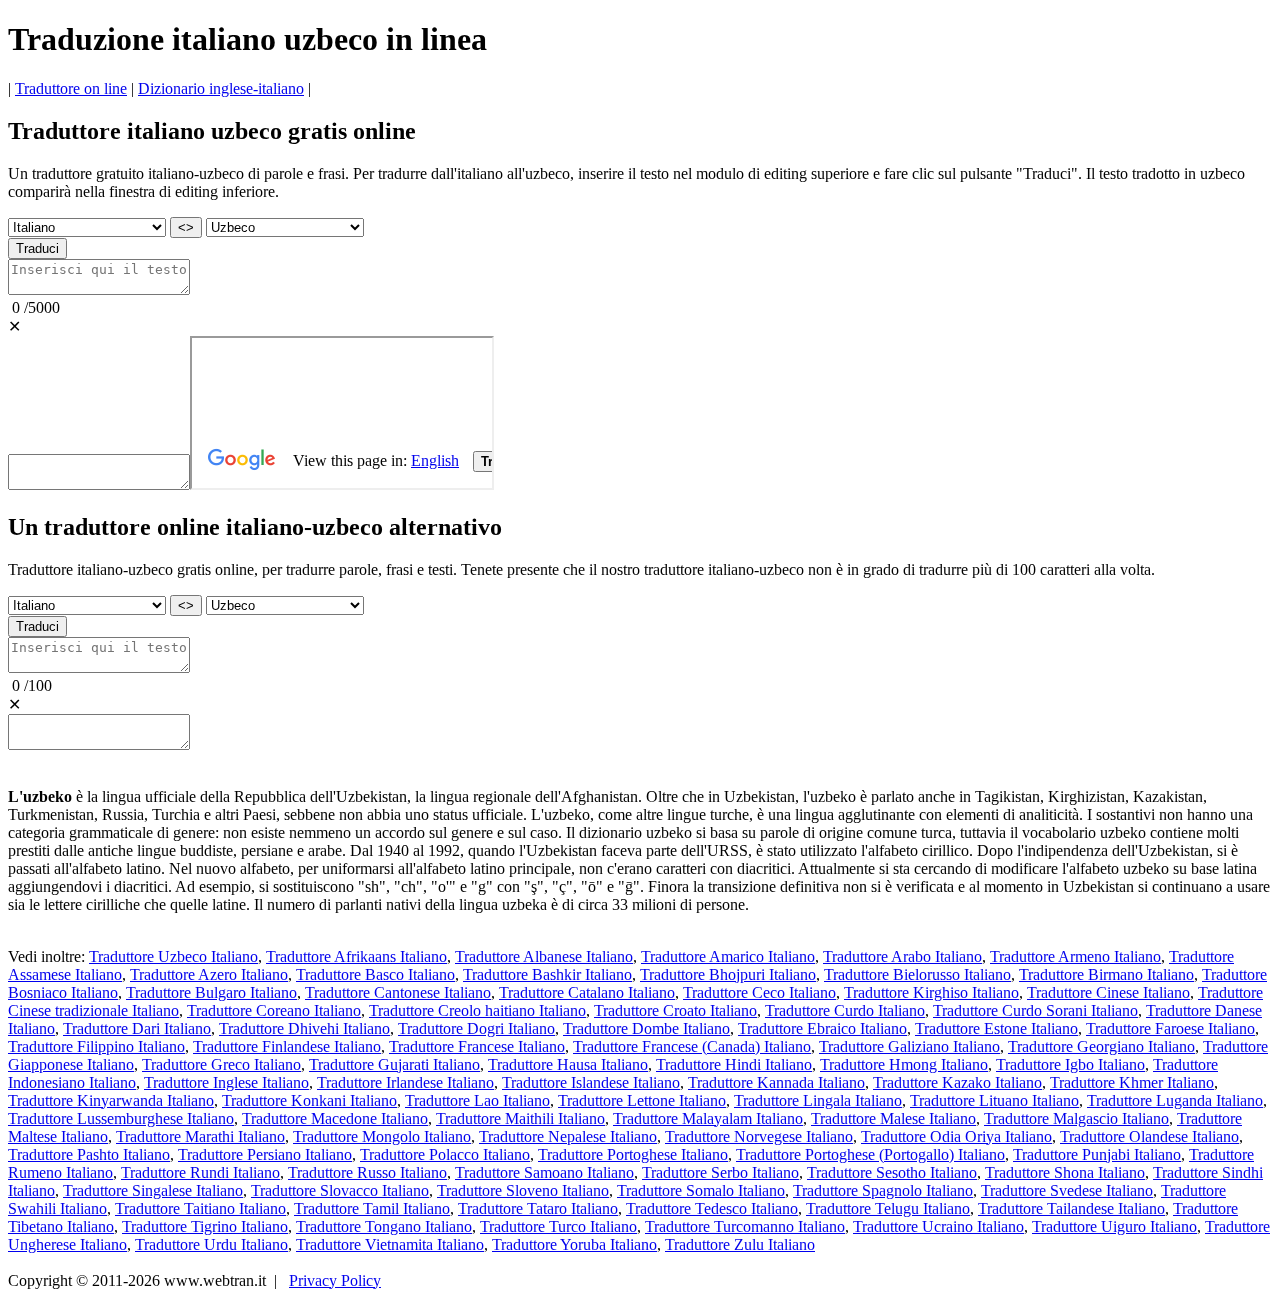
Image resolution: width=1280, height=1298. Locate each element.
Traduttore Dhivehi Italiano (304, 1028)
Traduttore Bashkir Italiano (547, 974)
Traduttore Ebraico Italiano (822, 1028)
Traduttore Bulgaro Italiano (211, 992)
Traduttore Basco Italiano (375, 974)
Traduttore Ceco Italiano (759, 992)
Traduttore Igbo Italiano (1070, 1064)
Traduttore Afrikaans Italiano (356, 956)
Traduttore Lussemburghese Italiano (121, 1118)
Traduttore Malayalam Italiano (708, 1118)
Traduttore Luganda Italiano (1175, 1100)
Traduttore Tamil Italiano (372, 1208)
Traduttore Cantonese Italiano (398, 992)
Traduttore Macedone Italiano (335, 1118)
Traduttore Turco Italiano (558, 1226)
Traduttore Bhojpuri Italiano (728, 974)
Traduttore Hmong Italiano (904, 1064)
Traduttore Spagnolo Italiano (883, 1190)
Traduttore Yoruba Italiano (574, 1244)
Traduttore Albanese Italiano (544, 956)
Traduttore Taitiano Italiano (200, 1208)
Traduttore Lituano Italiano (994, 1100)
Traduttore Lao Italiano (477, 1100)
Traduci (37, 248)
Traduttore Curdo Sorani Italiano (1035, 1010)
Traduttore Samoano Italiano (544, 1172)
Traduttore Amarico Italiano (728, 956)
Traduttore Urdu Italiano (211, 1244)
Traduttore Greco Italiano (221, 1064)
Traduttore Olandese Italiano (1149, 1136)
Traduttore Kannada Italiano (776, 1082)
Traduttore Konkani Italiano (309, 1100)
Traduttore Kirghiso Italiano (931, 992)
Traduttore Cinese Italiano (1108, 992)
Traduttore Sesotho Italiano (892, 1172)
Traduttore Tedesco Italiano (712, 1208)
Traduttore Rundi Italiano (200, 1172)
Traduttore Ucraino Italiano (938, 1226)
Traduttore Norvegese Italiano (759, 1136)
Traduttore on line (71, 88)
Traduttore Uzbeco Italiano (173, 956)
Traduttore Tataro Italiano (538, 1208)
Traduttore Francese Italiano (477, 1046)
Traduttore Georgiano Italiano (1101, 1046)
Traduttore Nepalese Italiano (568, 1136)
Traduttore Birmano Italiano (1106, 974)
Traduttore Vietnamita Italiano (390, 1244)
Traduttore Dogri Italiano (476, 1028)
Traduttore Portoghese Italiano (633, 1154)
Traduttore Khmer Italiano (1132, 1082)
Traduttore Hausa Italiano (568, 1064)
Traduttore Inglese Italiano (226, 1082)
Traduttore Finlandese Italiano (287, 1046)
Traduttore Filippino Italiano (96, 1046)
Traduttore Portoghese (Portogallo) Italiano (870, 1154)
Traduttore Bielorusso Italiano (917, 974)
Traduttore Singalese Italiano (153, 1190)
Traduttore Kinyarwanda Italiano (111, 1100)
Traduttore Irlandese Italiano (405, 1082)
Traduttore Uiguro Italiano (1114, 1226)
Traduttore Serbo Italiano (720, 1172)
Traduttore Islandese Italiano (591, 1082)
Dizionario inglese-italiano (221, 88)
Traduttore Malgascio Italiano (1076, 1118)
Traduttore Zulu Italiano (740, 1244)
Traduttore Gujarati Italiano (394, 1064)
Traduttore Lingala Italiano (818, 1100)
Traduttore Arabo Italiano (902, 956)
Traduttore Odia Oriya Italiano (956, 1136)
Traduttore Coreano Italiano (274, 1010)
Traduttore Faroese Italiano (1170, 1028)
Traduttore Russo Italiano (367, 1172)
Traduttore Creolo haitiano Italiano (477, 1010)
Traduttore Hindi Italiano (734, 1064)
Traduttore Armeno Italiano (1075, 956)
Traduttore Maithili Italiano (520, 1118)
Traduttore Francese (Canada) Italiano (692, 1046)
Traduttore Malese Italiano (893, 1118)
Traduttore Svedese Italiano (1067, 1190)
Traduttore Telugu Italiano (888, 1208)
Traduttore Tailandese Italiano (1071, 1208)
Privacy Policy (335, 1280)
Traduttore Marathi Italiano (200, 1136)
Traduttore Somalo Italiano (701, 1190)
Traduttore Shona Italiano (1065, 1172)
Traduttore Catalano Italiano (587, 992)
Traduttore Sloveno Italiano (523, 1190)
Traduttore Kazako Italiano (957, 1082)
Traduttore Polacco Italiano (445, 1154)
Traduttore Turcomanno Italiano (745, 1226)
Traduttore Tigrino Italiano (205, 1226)
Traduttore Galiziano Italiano (909, 1046)
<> (186, 227)
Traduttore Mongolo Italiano (382, 1136)
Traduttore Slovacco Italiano (340, 1190)
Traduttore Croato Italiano (675, 1010)
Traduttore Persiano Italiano (265, 1154)
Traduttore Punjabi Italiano (1097, 1154)
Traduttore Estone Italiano (996, 1028)
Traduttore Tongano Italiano (384, 1226)
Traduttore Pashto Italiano (89, 1154)
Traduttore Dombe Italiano (646, 1028)
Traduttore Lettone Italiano (642, 1100)
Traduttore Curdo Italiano (845, 1010)
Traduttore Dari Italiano (137, 1028)
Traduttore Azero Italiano (209, 974)
